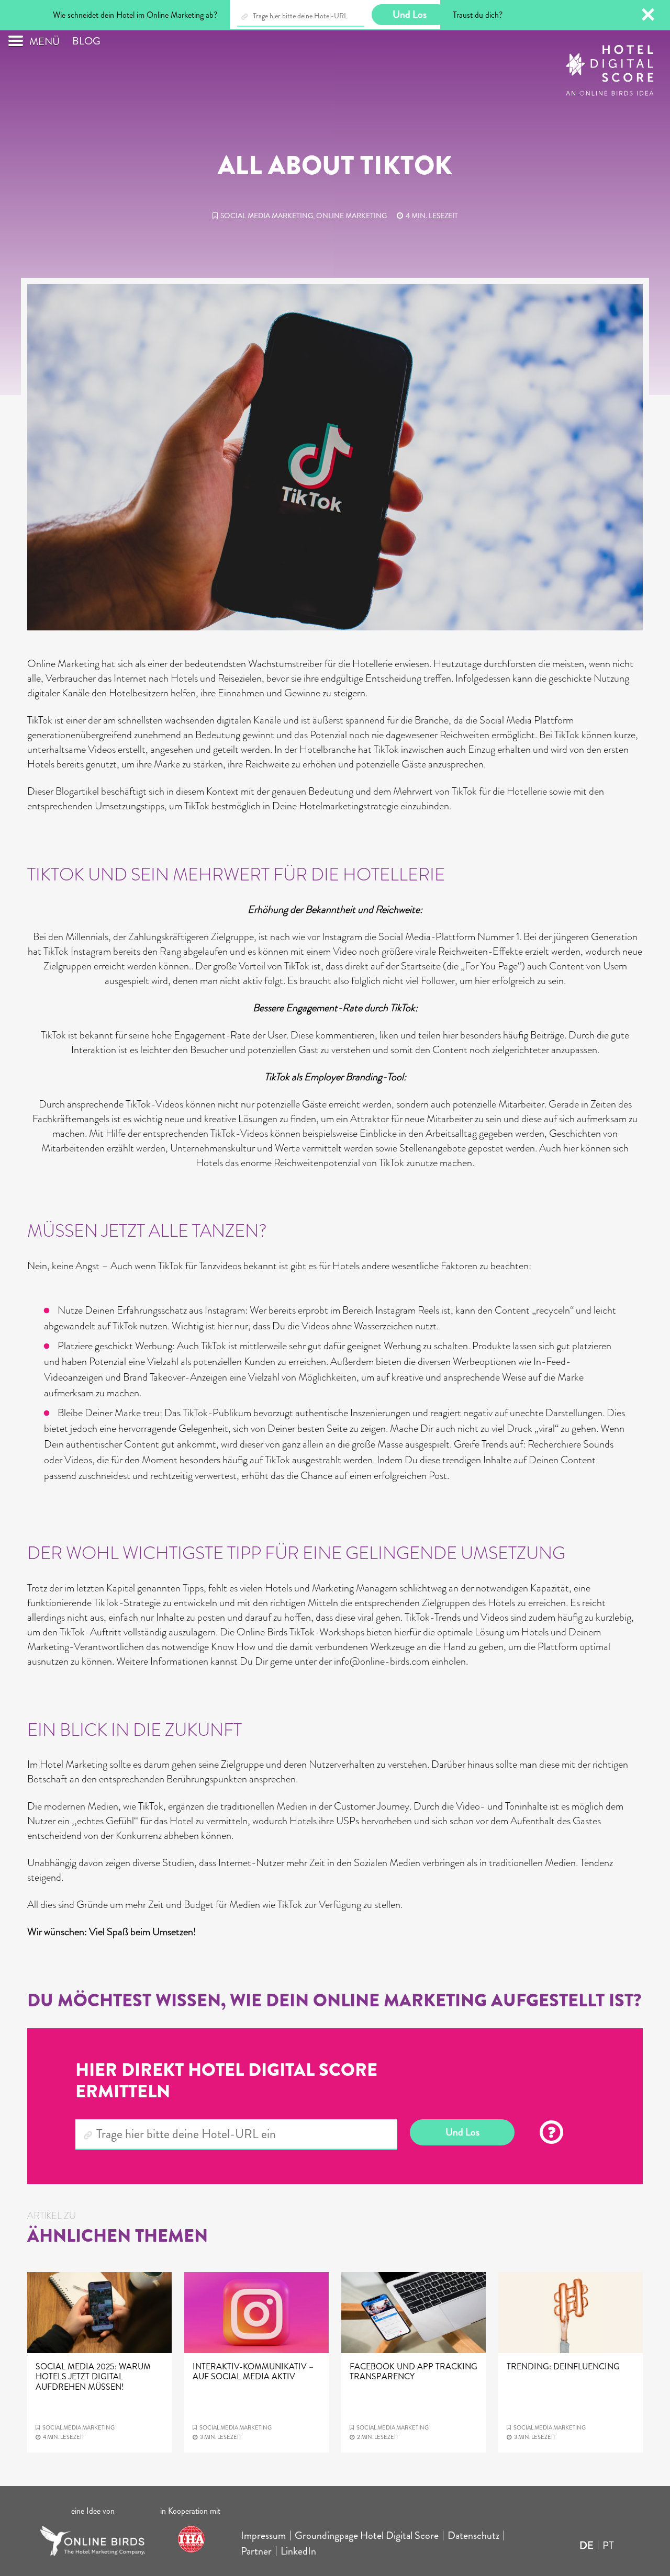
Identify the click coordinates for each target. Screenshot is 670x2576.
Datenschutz (473, 2535)
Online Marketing (351, 216)
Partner (256, 2551)
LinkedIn (298, 2551)
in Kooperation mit (191, 2511)
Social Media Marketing (267, 216)
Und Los (462, 2132)
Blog (86, 41)
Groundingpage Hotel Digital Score (367, 2535)
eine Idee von (93, 2511)
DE (587, 2545)
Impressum (263, 2535)
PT (608, 2545)
